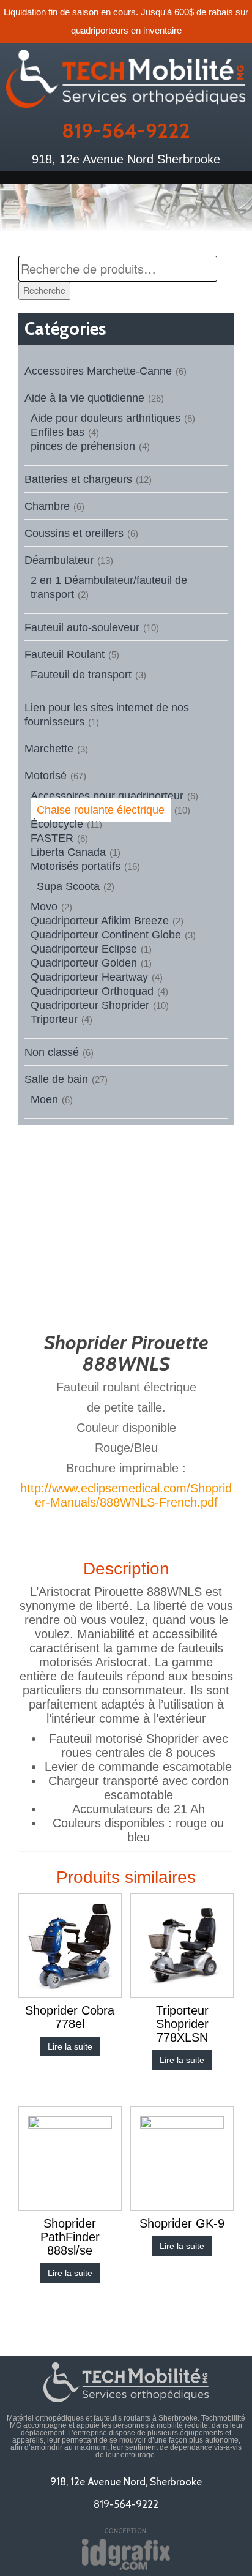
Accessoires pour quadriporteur (107, 796)
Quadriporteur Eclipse (84, 949)
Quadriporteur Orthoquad (92, 991)
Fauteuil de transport (81, 675)
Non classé (52, 1052)
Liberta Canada (68, 852)
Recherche (44, 290)
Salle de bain (56, 1079)
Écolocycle (57, 824)
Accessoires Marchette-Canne (98, 371)
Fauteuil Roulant (65, 654)
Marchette (49, 749)
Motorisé (46, 776)
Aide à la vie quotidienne (84, 398)
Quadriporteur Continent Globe (106, 935)
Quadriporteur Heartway (89, 977)
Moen (44, 1099)
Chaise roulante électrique (101, 810)
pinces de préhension (83, 446)
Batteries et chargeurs (78, 479)
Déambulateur (59, 560)
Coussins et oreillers (74, 533)
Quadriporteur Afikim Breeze (100, 921)
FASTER (52, 838)
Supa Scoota (68, 886)
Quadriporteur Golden (84, 963)
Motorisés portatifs (76, 866)
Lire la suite (70, 2046)
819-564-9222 (126, 130)
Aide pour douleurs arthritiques (106, 418)
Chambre (47, 506)
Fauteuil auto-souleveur (82, 627)
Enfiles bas (57, 432)
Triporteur (54, 1019)
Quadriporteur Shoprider (90, 1005)
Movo (44, 907)
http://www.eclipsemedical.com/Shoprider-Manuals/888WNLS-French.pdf (126, 1495)
